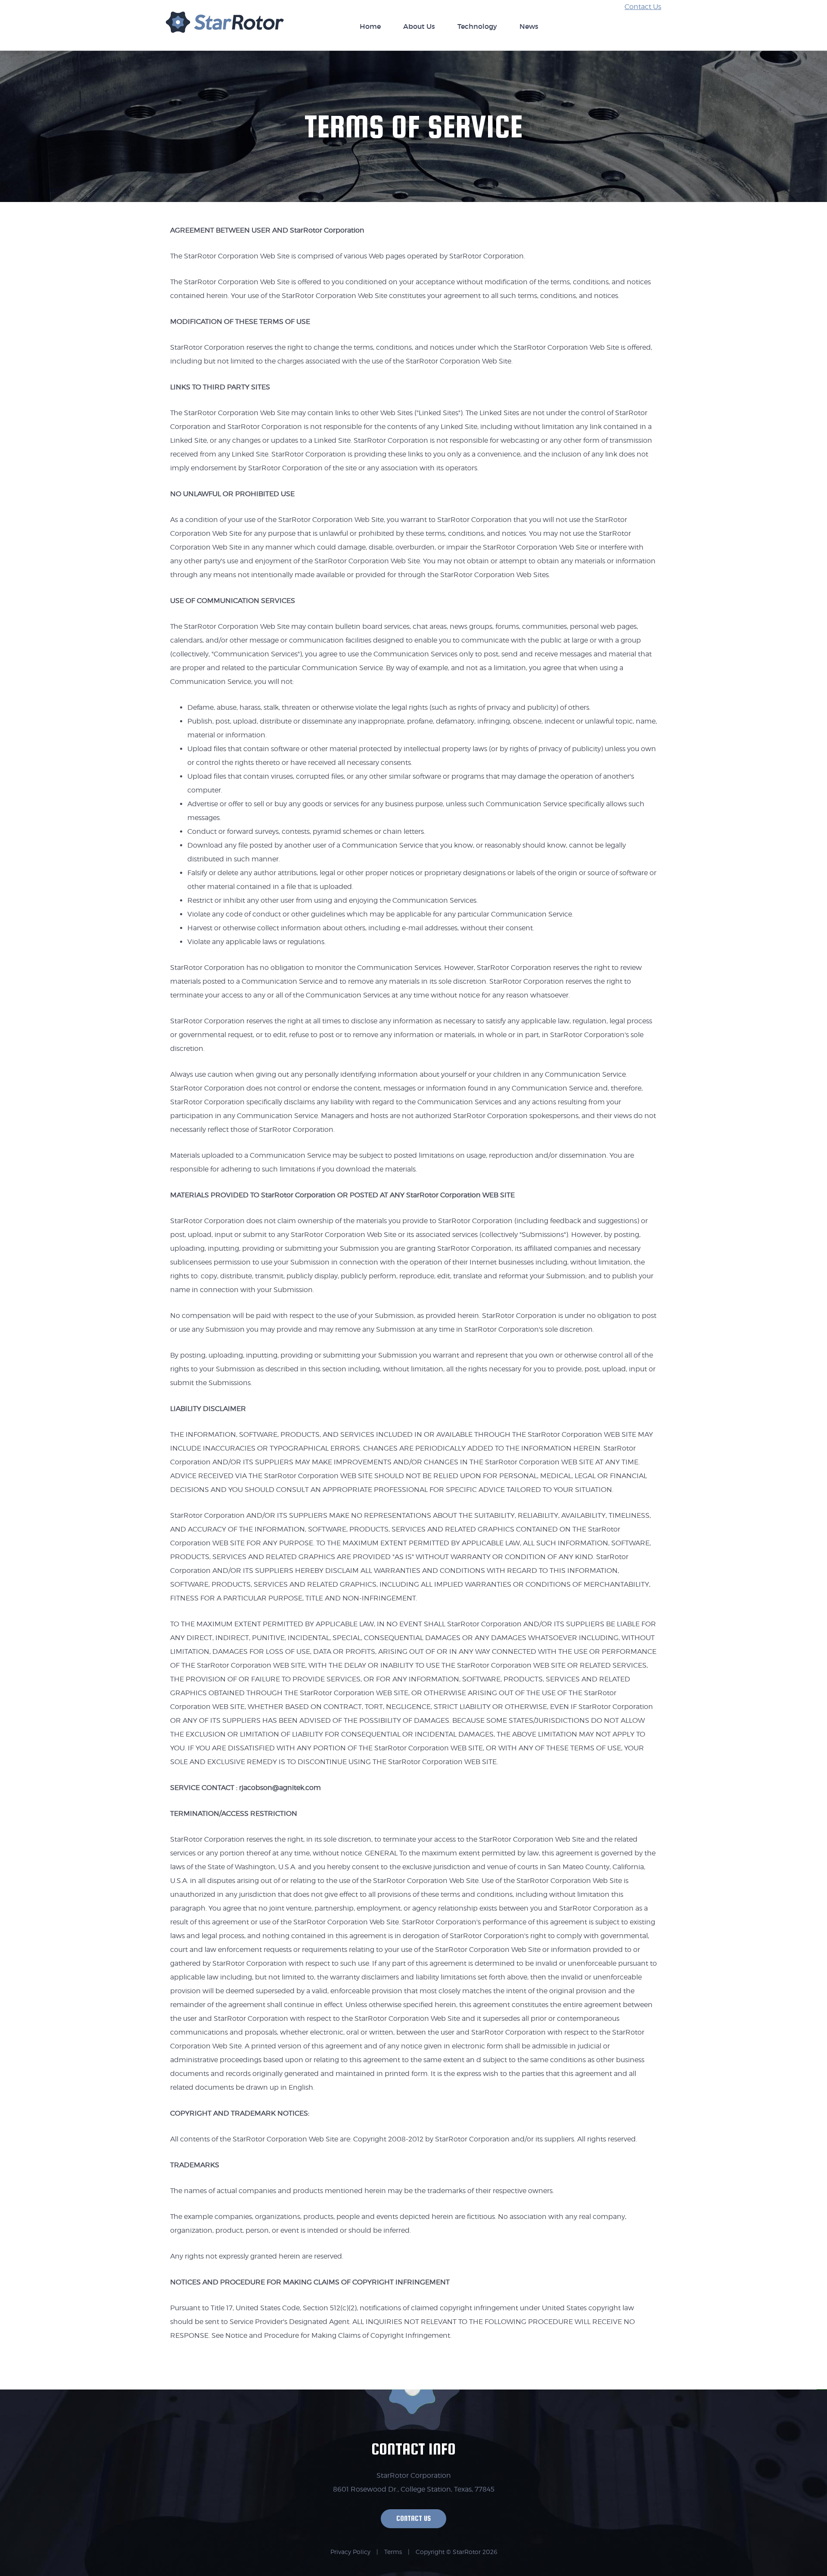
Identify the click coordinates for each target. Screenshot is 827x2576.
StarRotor (225, 27)
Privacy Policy (350, 2552)
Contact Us (643, 7)
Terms (393, 2552)
